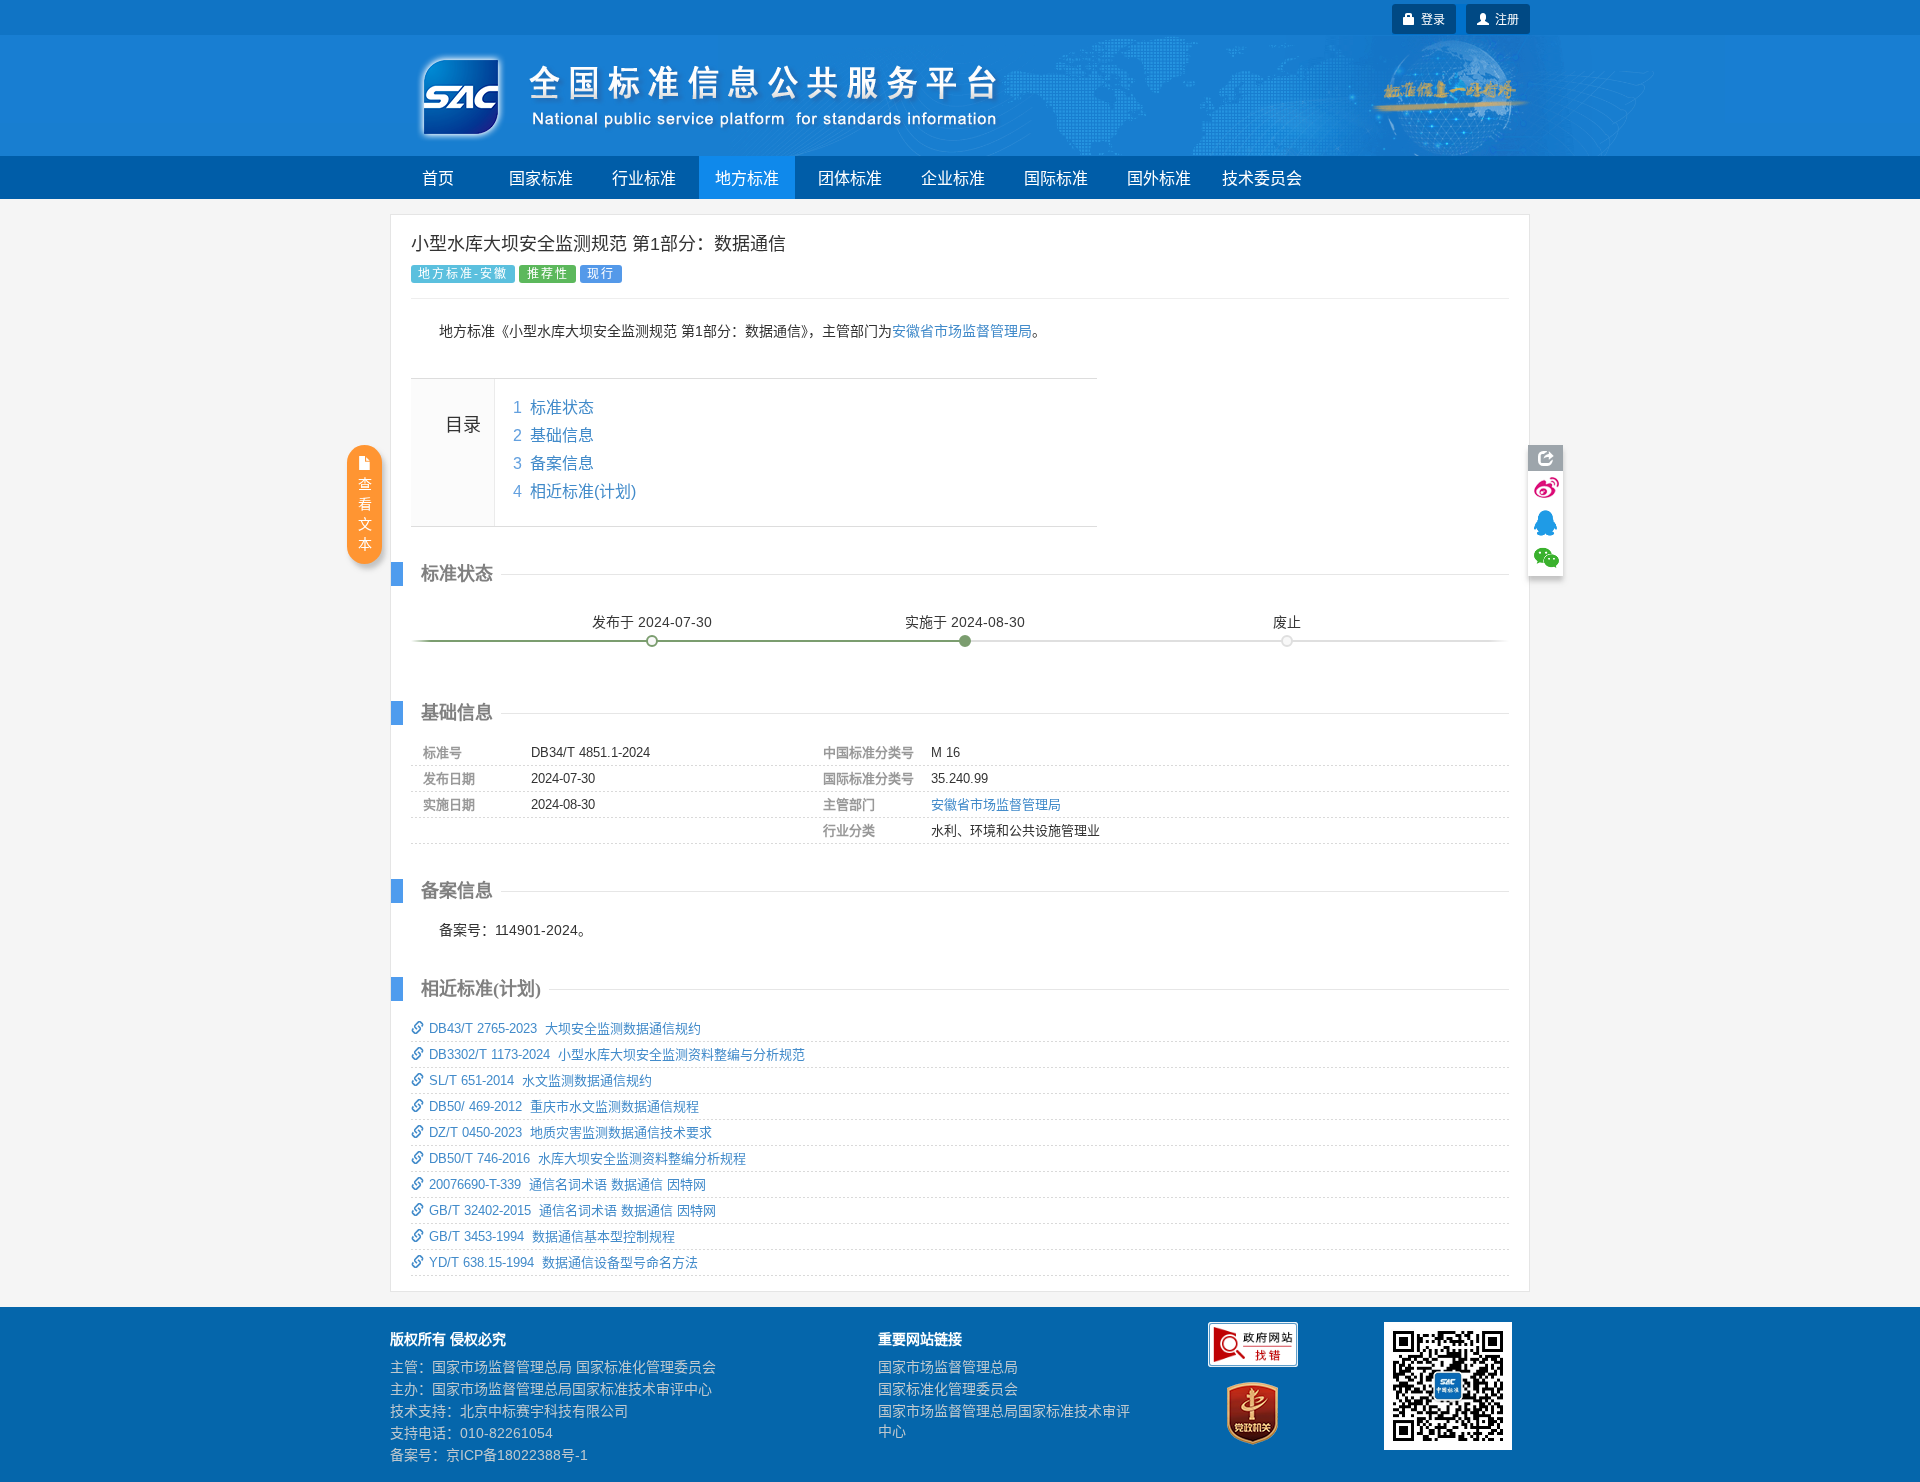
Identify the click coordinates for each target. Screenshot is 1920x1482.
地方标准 (747, 177)
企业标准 (953, 177)
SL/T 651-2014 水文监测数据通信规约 (540, 1080)
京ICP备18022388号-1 (517, 1455)
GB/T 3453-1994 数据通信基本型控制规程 (552, 1236)
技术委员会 (1262, 177)
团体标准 (850, 177)
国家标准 (541, 177)
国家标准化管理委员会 (948, 1389)
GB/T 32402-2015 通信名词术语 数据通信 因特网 (572, 1210)
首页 (438, 177)
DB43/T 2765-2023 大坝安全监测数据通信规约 (565, 1028)
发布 (652, 622)
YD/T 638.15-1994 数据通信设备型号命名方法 (563, 1262)
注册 (1504, 18)
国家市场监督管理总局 (948, 1367)
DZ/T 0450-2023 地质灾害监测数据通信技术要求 (570, 1132)
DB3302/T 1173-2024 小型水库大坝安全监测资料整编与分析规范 (617, 1054)
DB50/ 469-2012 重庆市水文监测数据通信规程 (564, 1106)
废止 (1287, 622)
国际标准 (1056, 177)
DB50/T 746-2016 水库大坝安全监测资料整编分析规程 (587, 1158)
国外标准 (1159, 177)
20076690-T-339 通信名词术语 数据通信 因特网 (567, 1184)
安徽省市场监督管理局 (962, 331)
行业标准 (644, 177)
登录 (1430, 18)
